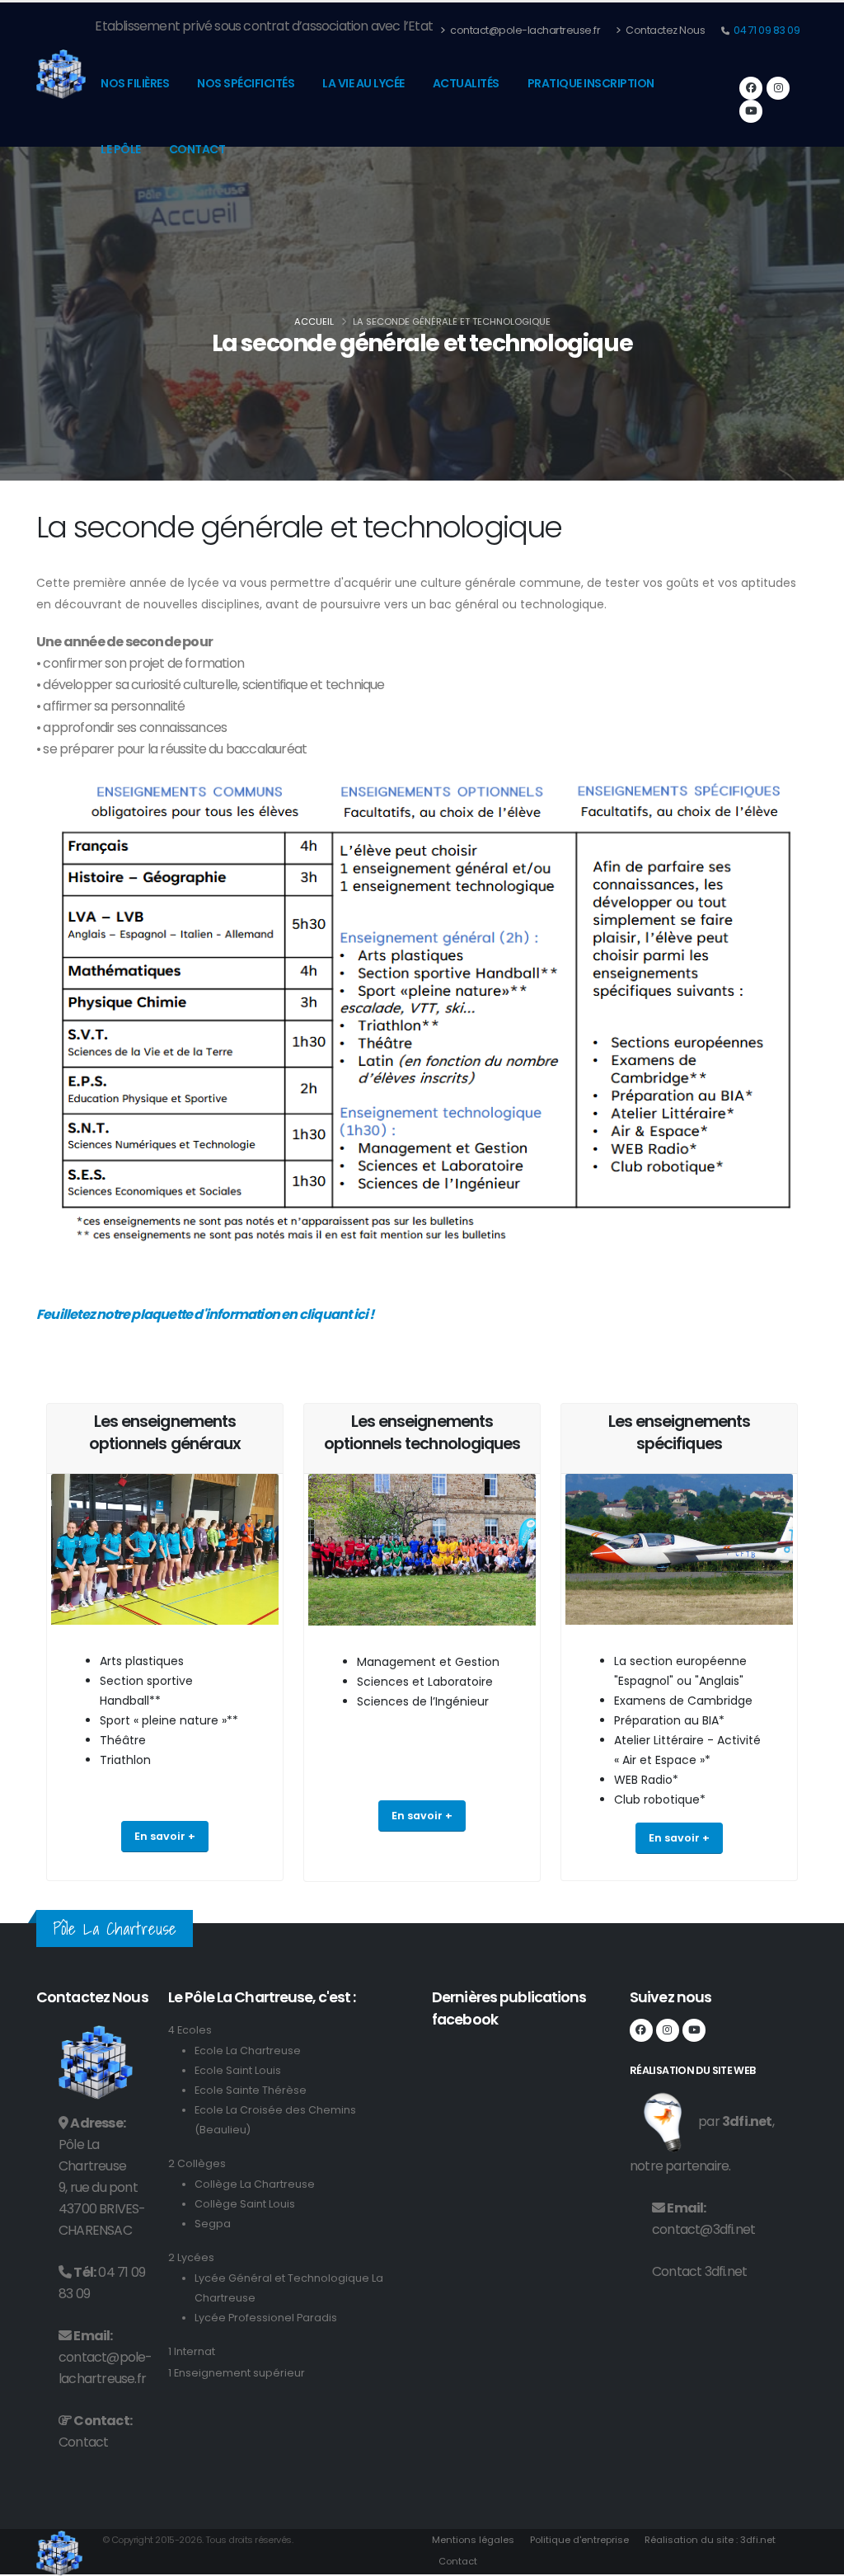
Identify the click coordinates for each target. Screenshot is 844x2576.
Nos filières (135, 83)
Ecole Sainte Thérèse (251, 2090)
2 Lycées (191, 2257)
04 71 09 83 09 (766, 30)
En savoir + (165, 1836)
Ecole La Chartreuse (248, 2050)
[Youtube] (751, 111)
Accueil (314, 321)
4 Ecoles (190, 2030)
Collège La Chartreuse (255, 2184)
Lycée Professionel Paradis (266, 2318)
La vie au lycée (363, 83)
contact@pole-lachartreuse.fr (525, 30)
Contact (197, 149)
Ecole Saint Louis (238, 2070)
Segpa (213, 2224)
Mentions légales (473, 2540)
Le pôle (121, 149)
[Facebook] (751, 88)
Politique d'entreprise (579, 2540)
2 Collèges (197, 2163)
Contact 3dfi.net (699, 2271)
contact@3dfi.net (703, 2229)
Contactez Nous (665, 30)
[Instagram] (778, 88)
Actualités (466, 83)
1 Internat (192, 2351)
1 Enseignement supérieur (237, 2373)
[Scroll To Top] (815, 2557)
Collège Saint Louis (245, 2204)
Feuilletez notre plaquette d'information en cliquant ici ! (205, 1314)
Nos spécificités (246, 83)
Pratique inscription (591, 83)
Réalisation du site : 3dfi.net (710, 2540)
